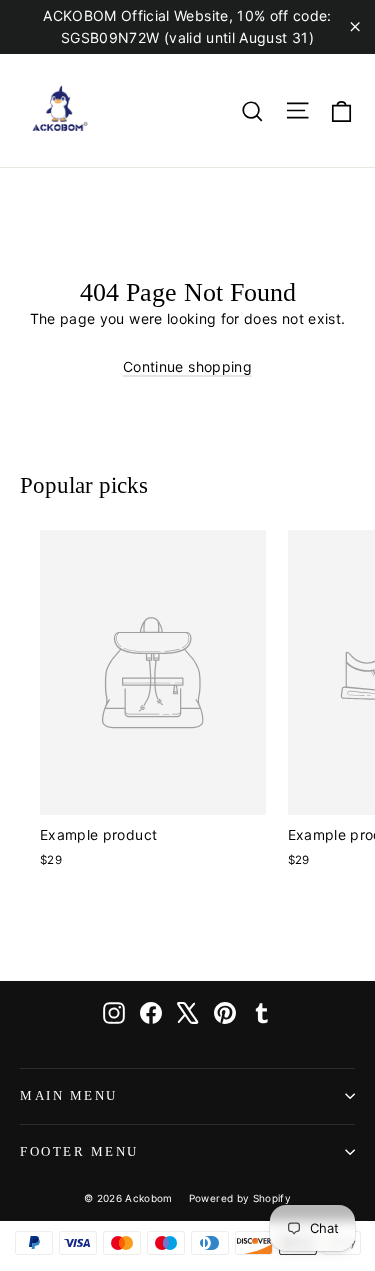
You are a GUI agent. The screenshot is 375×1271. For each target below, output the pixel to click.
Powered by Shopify (240, 1198)
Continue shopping (187, 366)
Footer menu (79, 1152)
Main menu (69, 1096)
